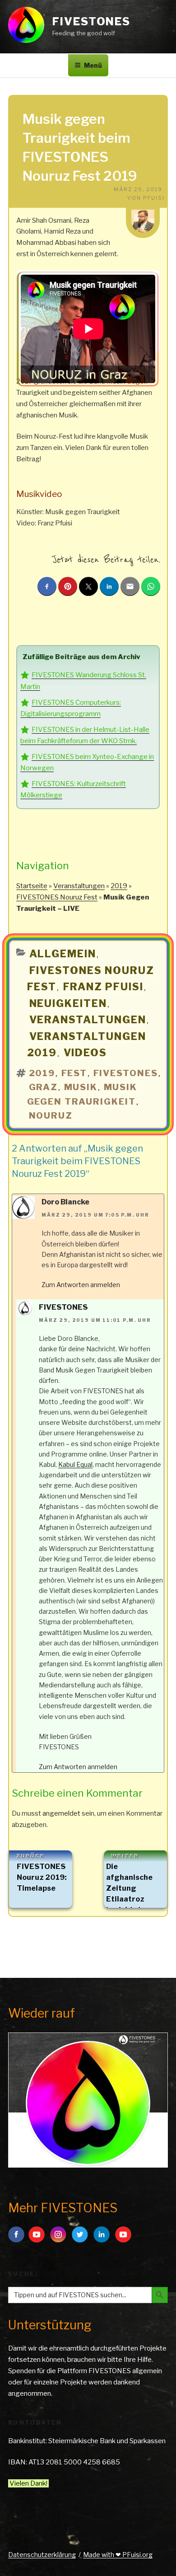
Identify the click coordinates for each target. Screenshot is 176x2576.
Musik (81, 1087)
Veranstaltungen (79, 886)
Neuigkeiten (68, 1003)
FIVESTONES (91, 21)
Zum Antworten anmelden (81, 1285)
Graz (44, 1087)
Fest (74, 1073)
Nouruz (51, 1116)
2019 (119, 886)
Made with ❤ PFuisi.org (118, 2555)
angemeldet (61, 1813)
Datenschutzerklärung (42, 2555)
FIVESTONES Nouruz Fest (57, 897)
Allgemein (63, 954)
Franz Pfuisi (104, 987)
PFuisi (154, 198)
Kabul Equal (75, 1464)
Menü (93, 65)
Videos (86, 1053)
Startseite (32, 886)
